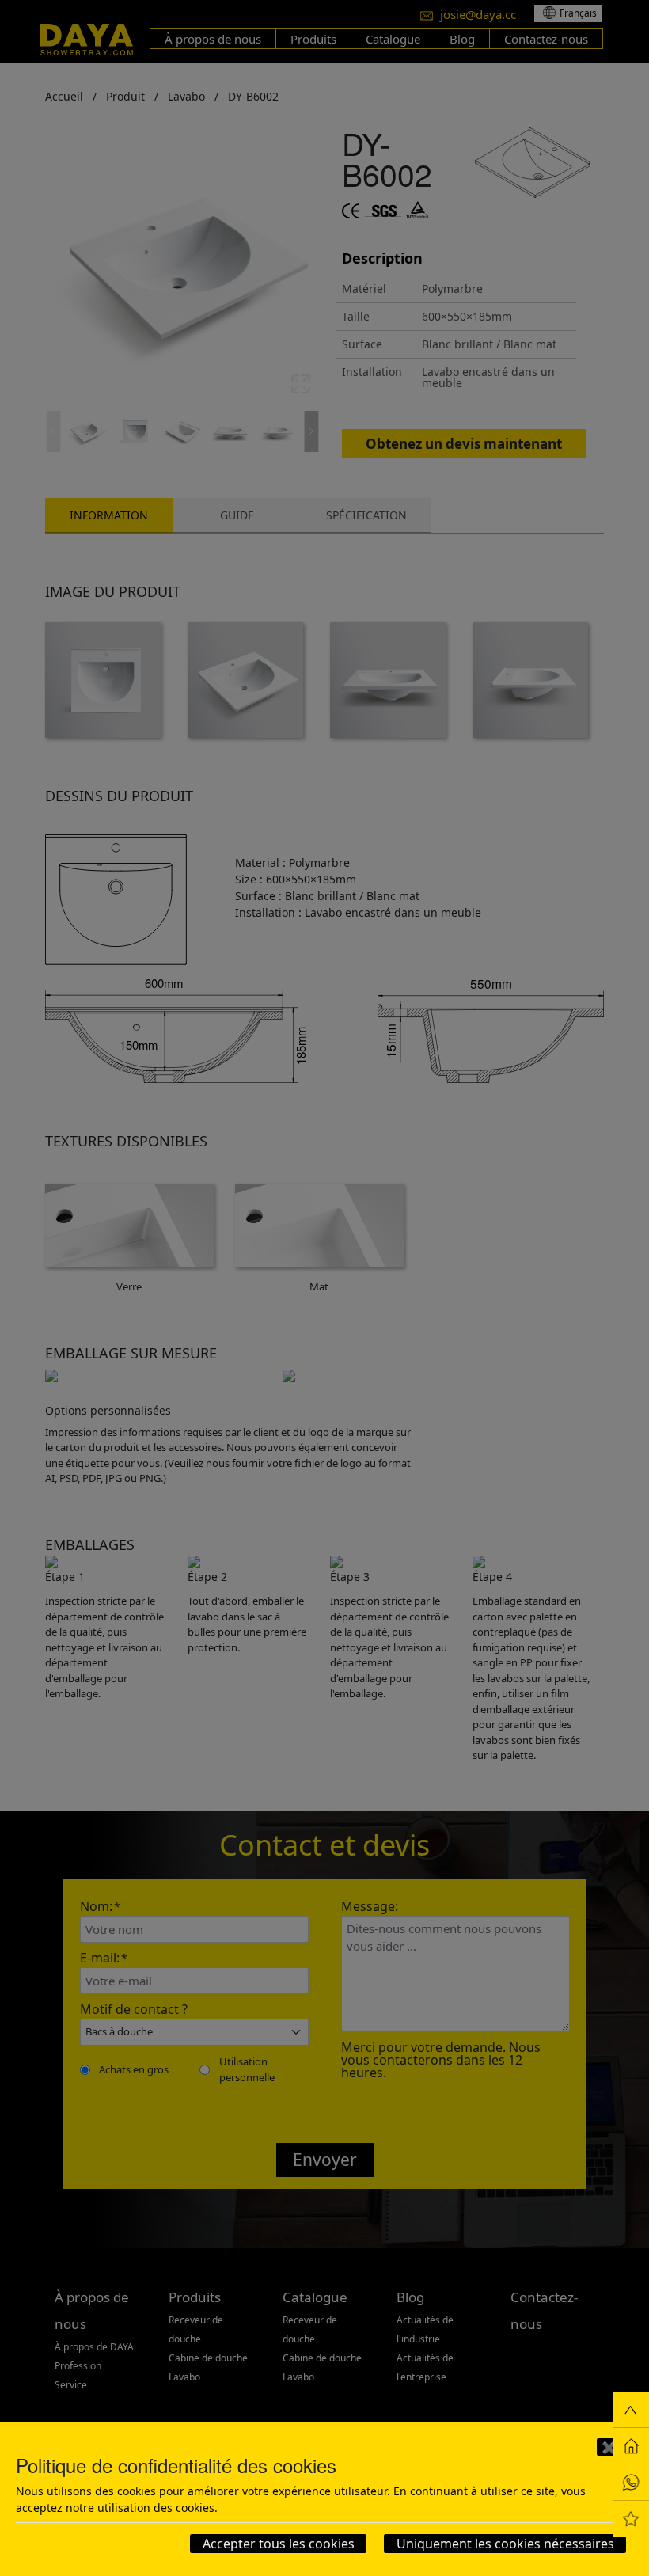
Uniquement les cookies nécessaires (505, 2544)
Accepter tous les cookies (279, 2544)
